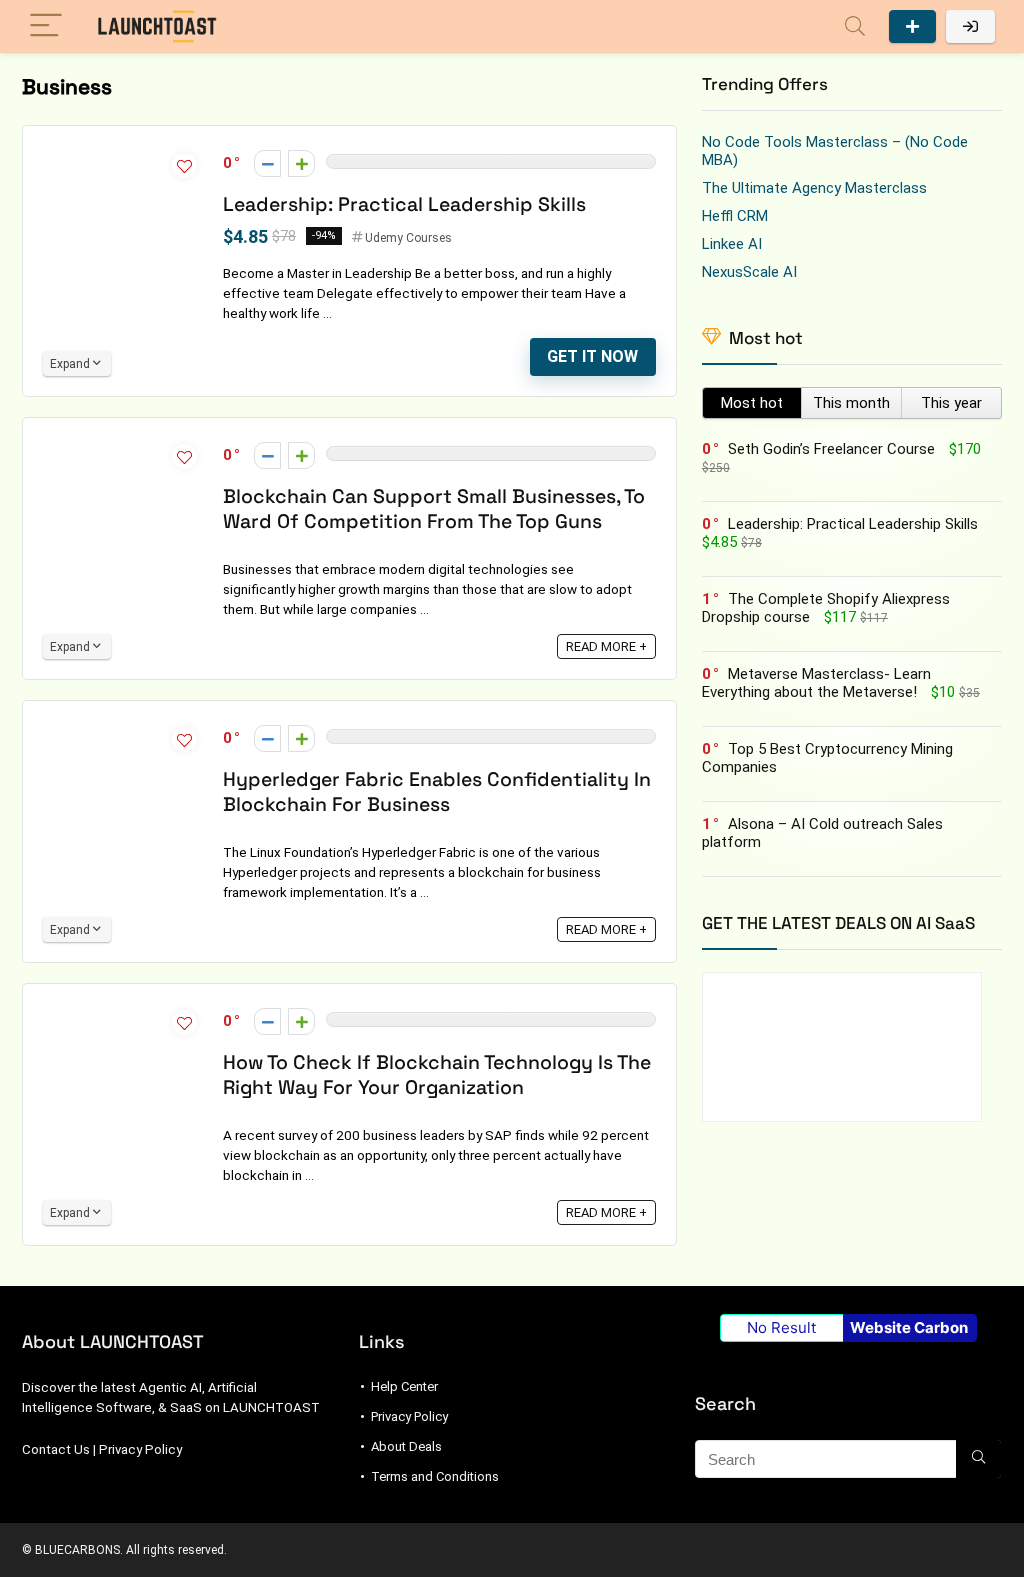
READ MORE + (606, 646)
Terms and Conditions (435, 1476)
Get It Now (592, 356)
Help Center (404, 1386)
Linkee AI (732, 244)
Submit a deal (912, 26)
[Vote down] (267, 163)
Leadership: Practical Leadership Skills (404, 204)
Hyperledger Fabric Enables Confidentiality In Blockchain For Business (437, 792)
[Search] (855, 26)
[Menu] (46, 26)
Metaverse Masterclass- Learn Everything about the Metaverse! (816, 683)
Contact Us (56, 1449)
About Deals (406, 1446)
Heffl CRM (735, 216)
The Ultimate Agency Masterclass (814, 188)
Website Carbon (909, 1327)
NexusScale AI (749, 272)
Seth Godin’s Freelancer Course (831, 449)
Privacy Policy (140, 1449)
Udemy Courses (408, 238)
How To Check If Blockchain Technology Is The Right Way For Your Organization (437, 1075)
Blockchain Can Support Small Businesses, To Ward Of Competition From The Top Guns (434, 509)
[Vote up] (301, 163)
